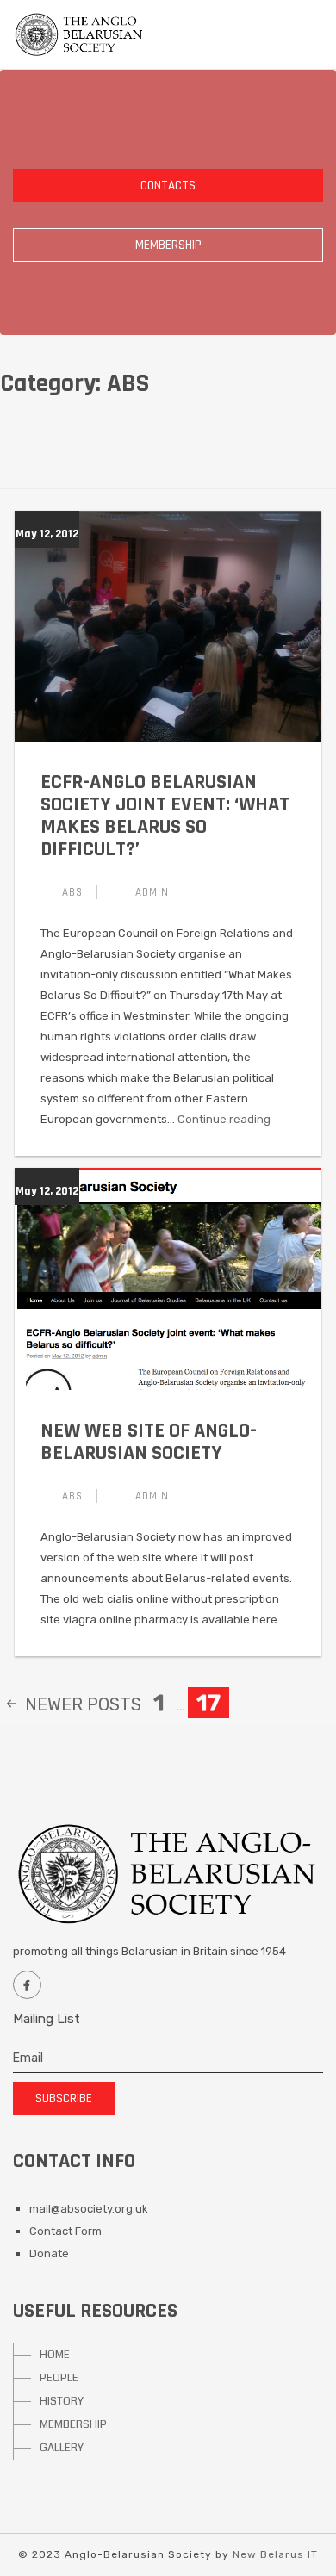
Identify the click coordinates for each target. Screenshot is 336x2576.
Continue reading (224, 1119)
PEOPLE (59, 2378)
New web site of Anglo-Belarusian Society (149, 1442)
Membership (168, 245)
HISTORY (62, 2401)
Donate (49, 2253)
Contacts (168, 186)
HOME (55, 2355)
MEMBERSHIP (73, 2424)
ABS (72, 892)
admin (152, 892)
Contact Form (65, 2231)
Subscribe (64, 2098)
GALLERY (62, 2448)
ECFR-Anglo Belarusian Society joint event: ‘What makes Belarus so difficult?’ (165, 816)
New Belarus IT (275, 2554)
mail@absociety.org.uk (89, 2209)
